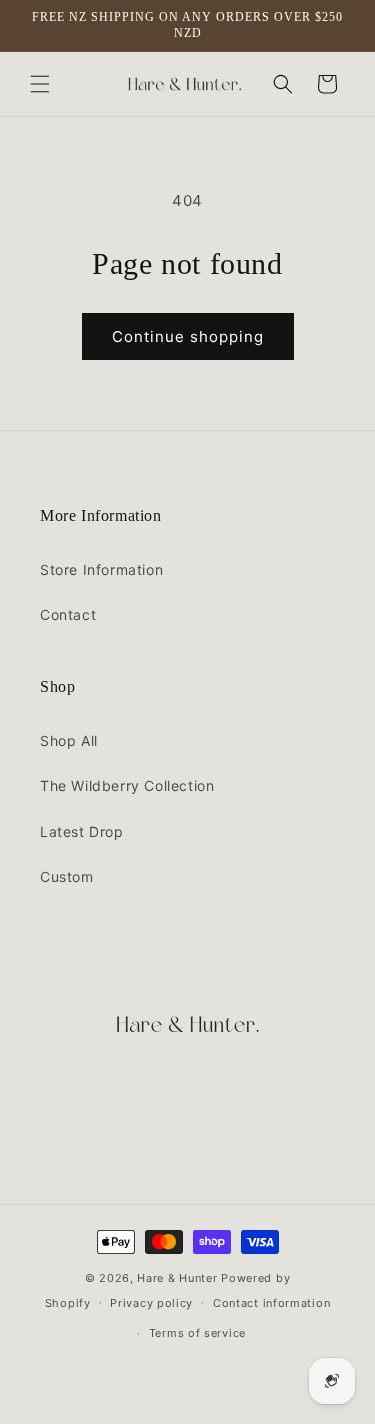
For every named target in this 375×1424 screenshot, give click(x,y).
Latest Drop (82, 831)
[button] (40, 84)
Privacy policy (151, 1303)
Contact (68, 614)
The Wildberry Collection (127, 785)
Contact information (271, 1303)
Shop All (69, 740)
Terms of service (197, 1333)
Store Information (101, 569)
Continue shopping (188, 336)
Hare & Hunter (177, 1278)
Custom (67, 876)
